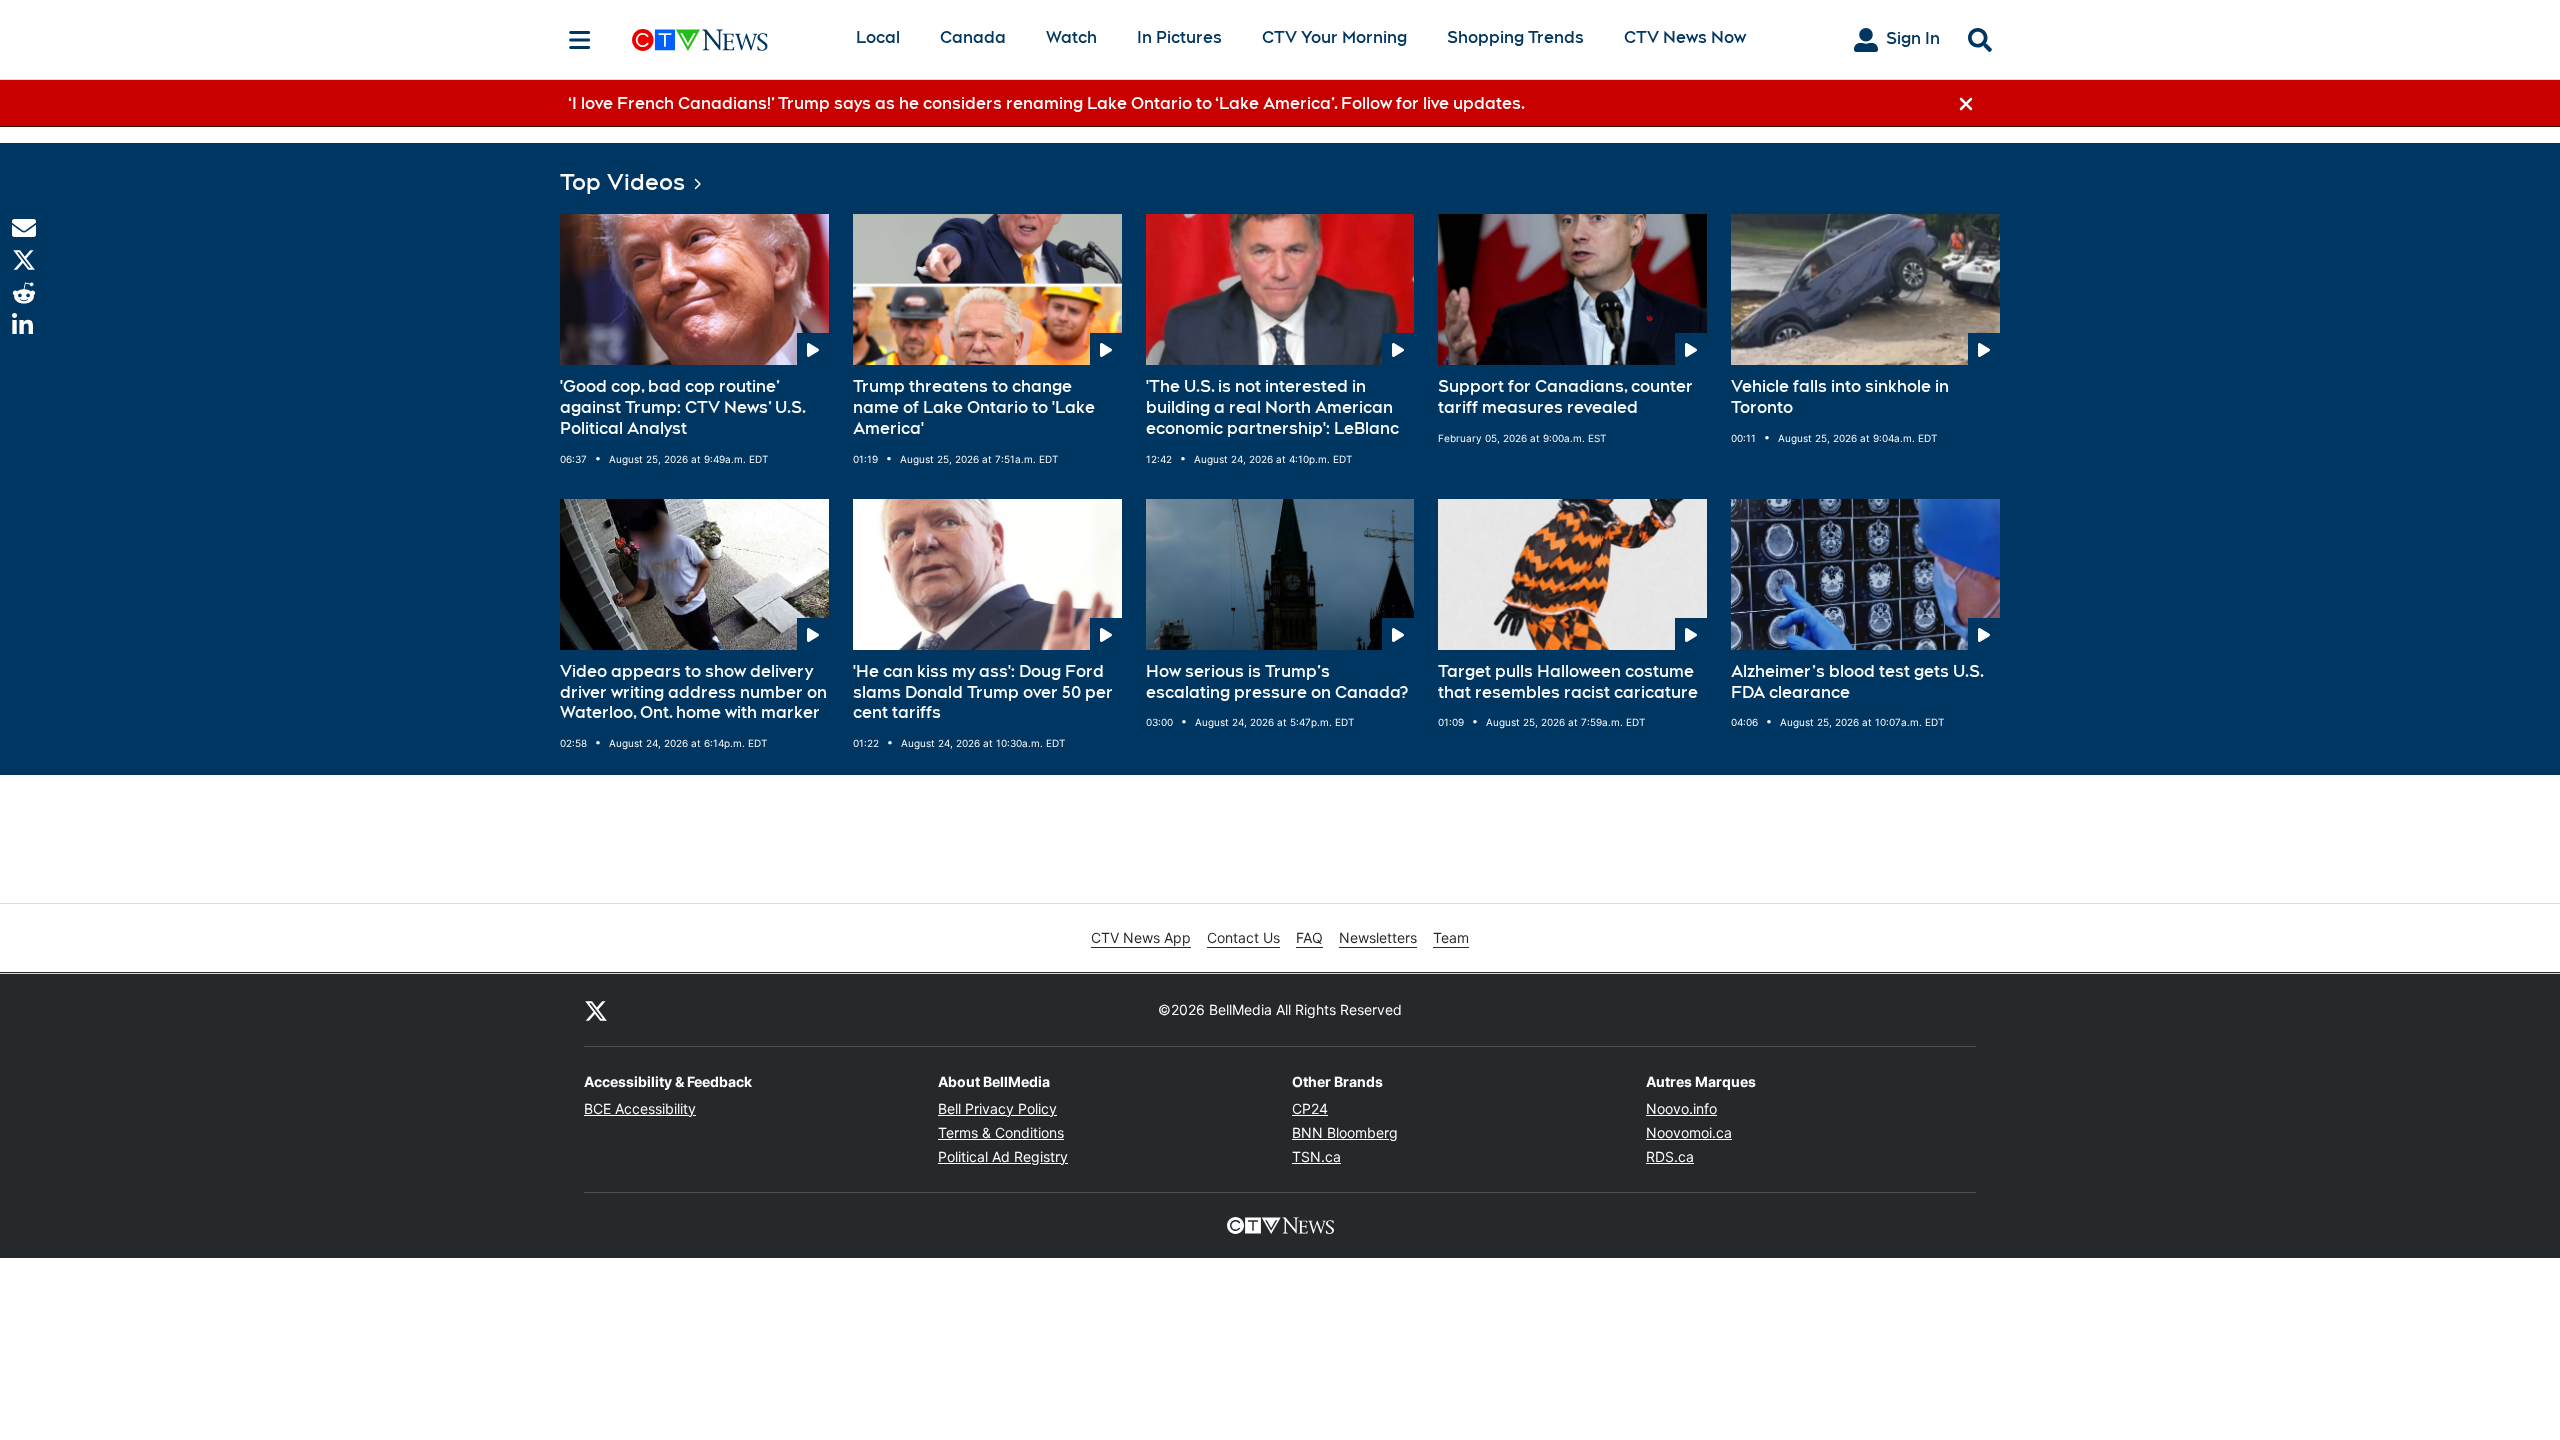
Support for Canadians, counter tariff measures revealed (1565, 397)
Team (1451, 937)
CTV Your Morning (1334, 37)
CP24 (1310, 1108)
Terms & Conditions (1001, 1132)
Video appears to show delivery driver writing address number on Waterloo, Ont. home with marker (693, 692)
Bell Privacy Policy (997, 1108)
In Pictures (1179, 37)
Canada (973, 37)
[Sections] (580, 40)
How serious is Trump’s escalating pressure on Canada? (1277, 682)
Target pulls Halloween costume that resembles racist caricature (1568, 682)
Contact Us (1243, 937)
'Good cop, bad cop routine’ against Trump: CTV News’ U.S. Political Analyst (683, 407)
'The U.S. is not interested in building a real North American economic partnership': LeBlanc (1272, 407)
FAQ (1309, 937)
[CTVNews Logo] (728, 39)
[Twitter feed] (596, 1010)
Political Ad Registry (1003, 1156)
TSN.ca (1316, 1156)
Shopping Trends (1515, 37)
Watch (1071, 37)
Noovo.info (1681, 1108)
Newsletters (1378, 937)
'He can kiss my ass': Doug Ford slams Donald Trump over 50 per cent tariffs (983, 692)
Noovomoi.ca (1689, 1132)
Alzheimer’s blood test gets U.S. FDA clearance (1857, 682)
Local (878, 37)
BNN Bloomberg (1345, 1132)
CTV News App (1141, 937)
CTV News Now (1685, 37)
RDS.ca (1670, 1156)
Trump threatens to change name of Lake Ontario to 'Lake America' (974, 407)
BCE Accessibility (640, 1108)
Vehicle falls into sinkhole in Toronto (1840, 397)
